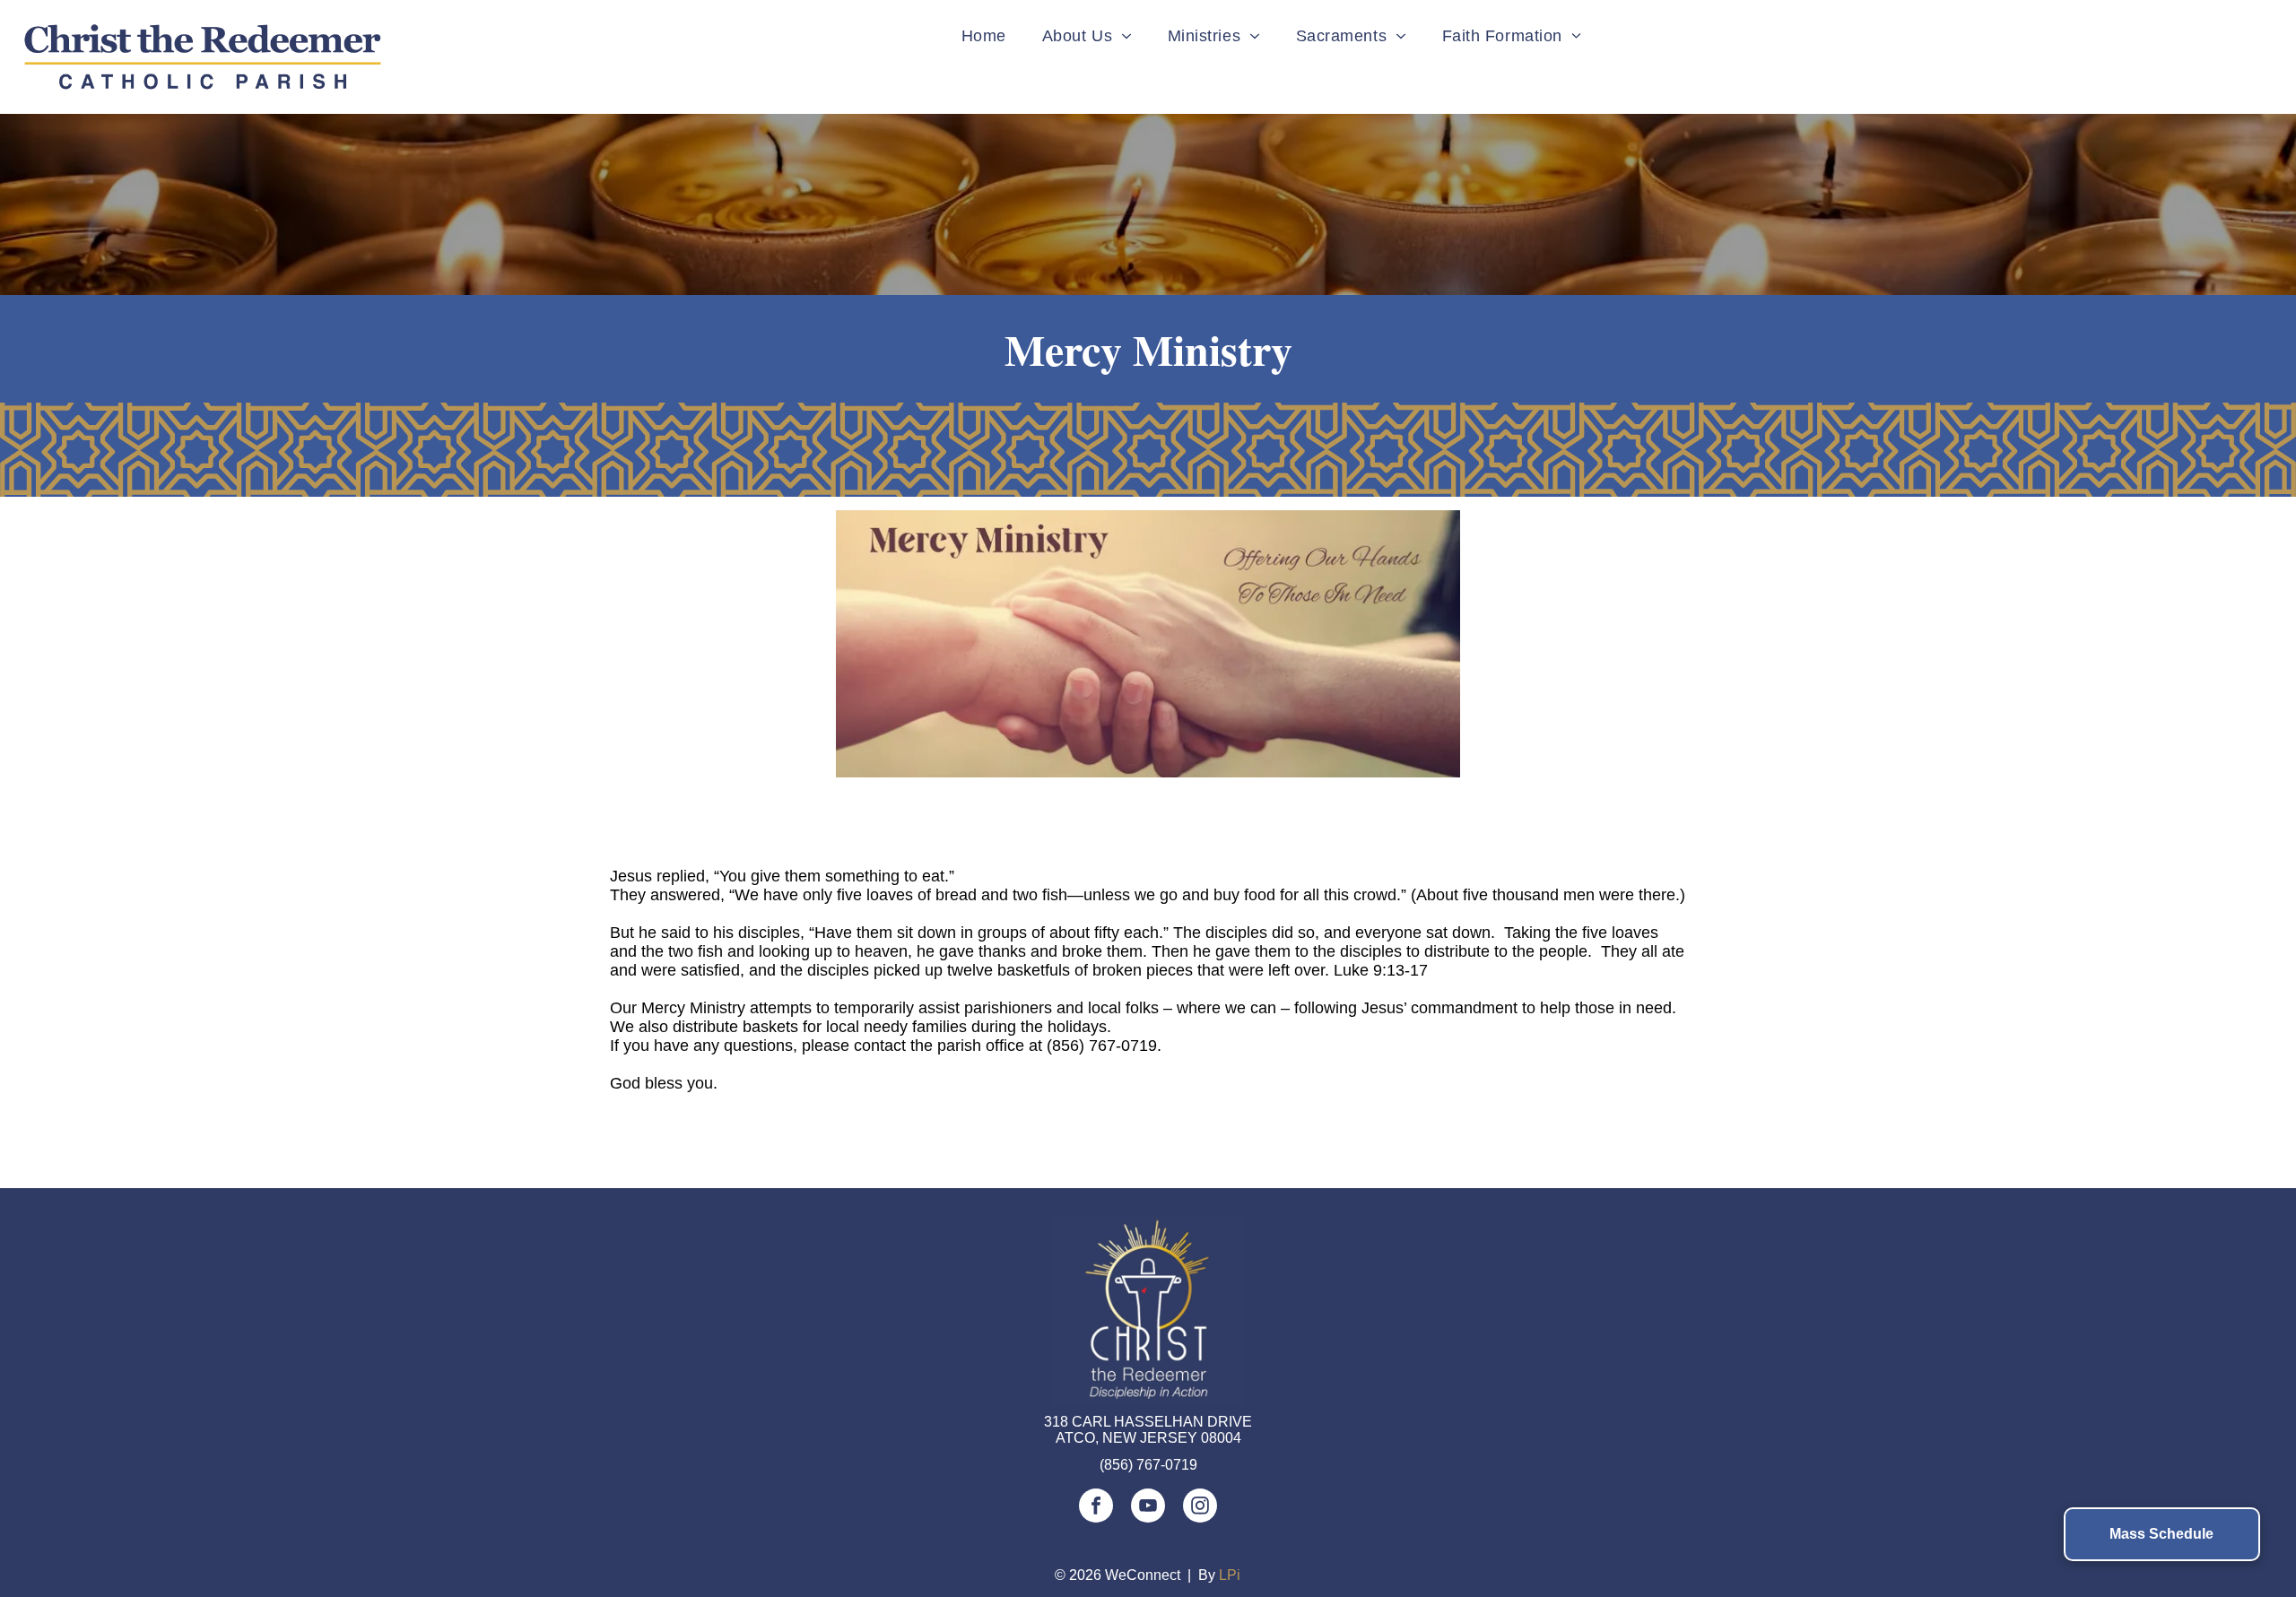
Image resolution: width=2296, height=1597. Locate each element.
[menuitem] (984, 36)
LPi (1230, 1575)
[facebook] (1096, 1508)
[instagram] (1200, 1508)
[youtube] (1148, 1508)
